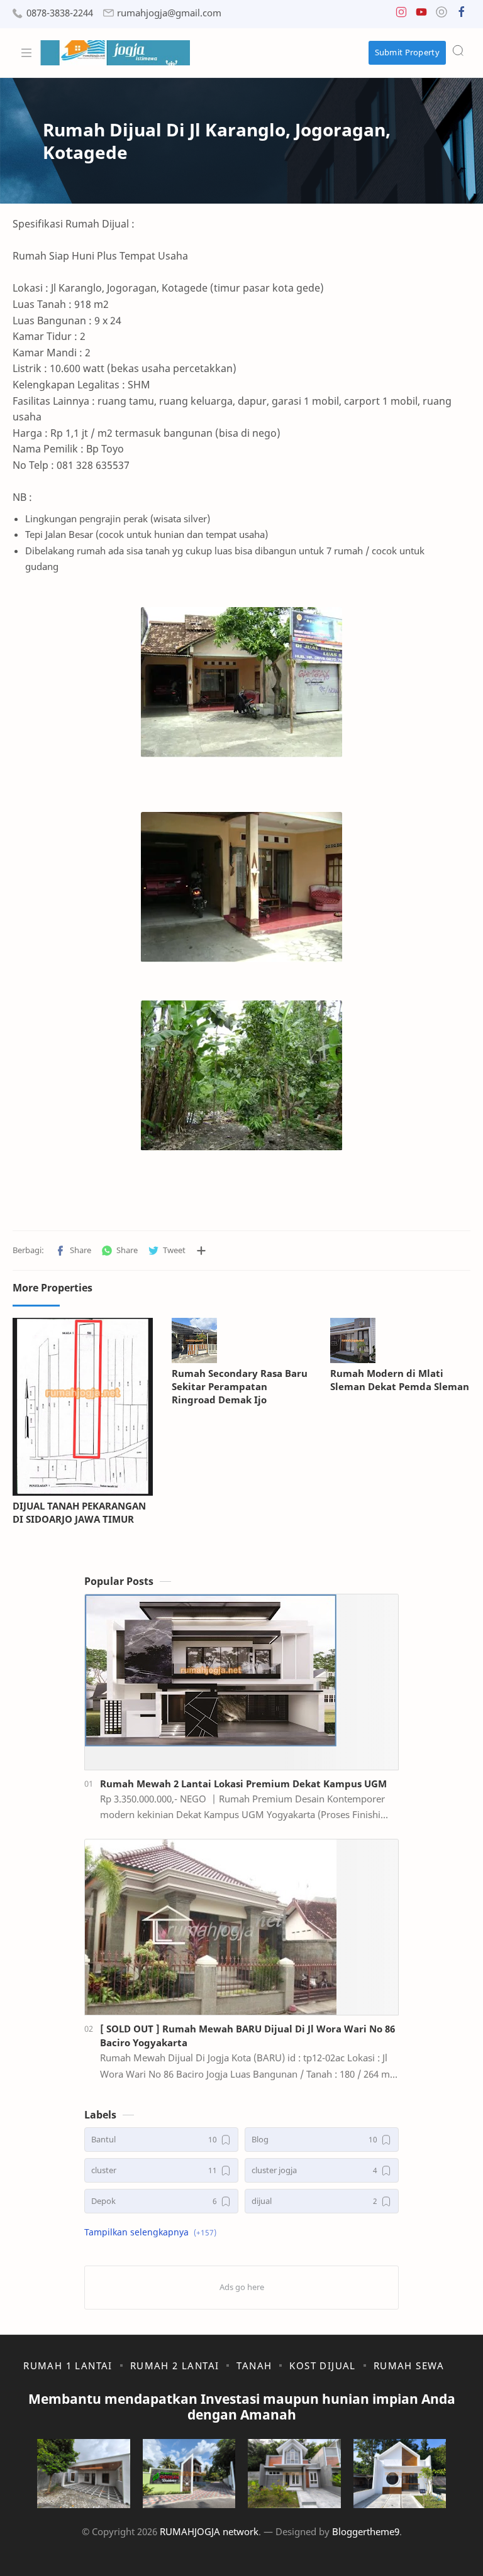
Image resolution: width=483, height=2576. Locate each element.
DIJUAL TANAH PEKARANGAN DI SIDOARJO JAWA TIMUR (79, 1512)
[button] (401, 15)
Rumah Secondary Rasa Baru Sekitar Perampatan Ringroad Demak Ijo (240, 1386)
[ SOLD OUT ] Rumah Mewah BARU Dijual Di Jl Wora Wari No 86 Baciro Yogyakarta (247, 2036)
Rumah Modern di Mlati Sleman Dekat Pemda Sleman (400, 1380)
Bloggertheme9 (366, 2531)
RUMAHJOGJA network (209, 2531)
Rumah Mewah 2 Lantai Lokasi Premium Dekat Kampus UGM (243, 1784)
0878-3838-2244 (60, 13)
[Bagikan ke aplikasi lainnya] (201, 1251)
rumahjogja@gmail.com (169, 13)
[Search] (458, 50)
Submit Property (408, 52)
